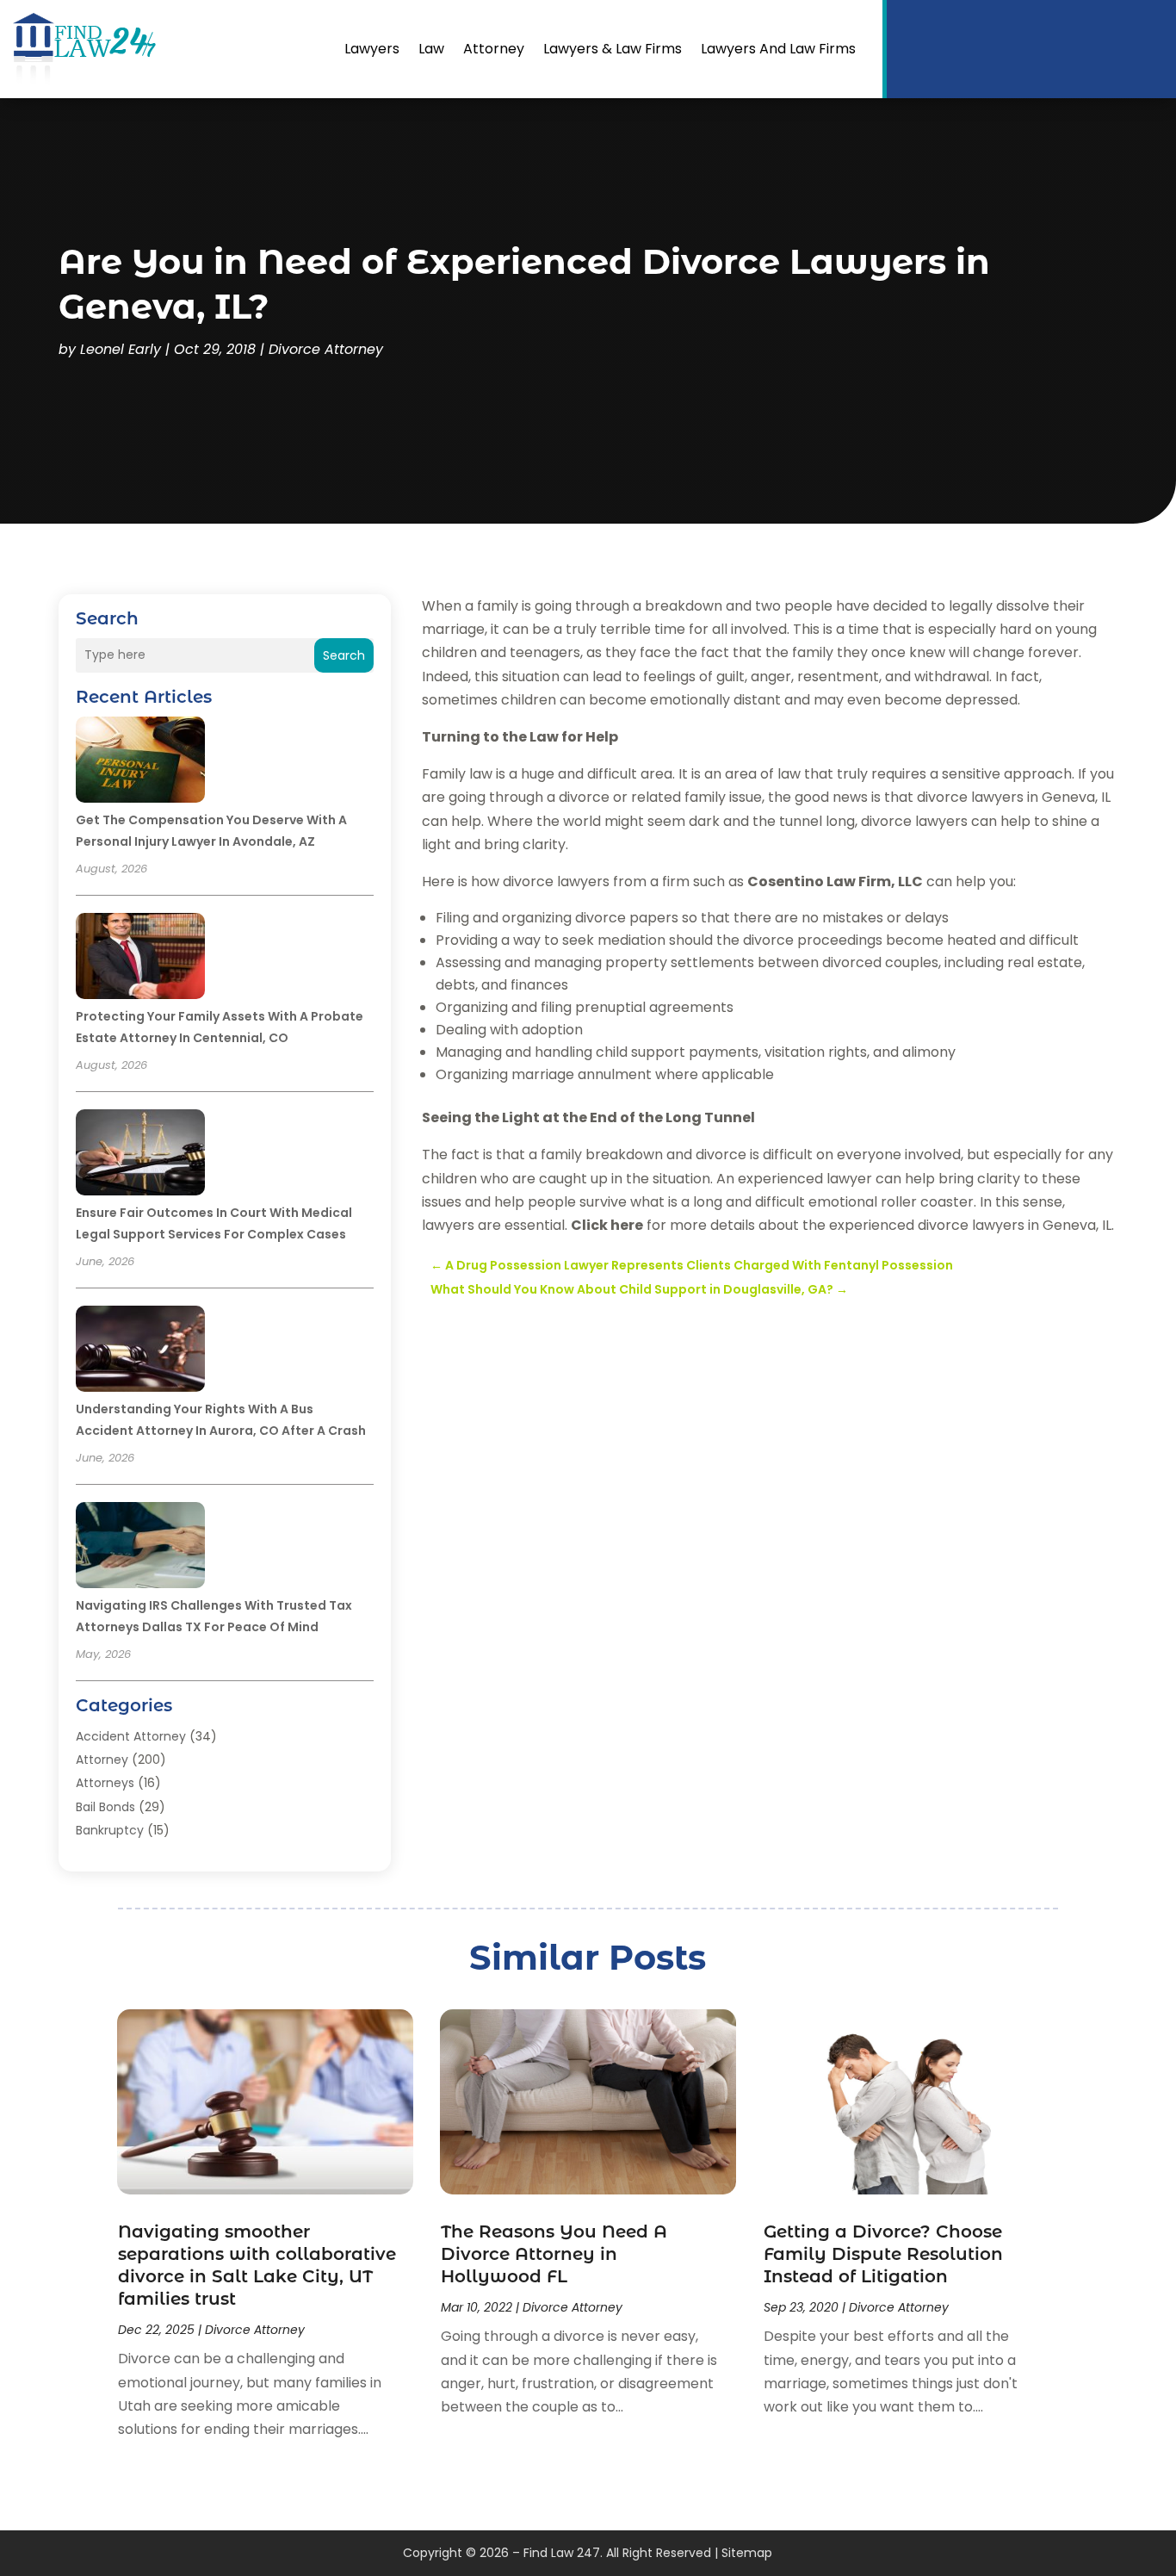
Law (431, 49)
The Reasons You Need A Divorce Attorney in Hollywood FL (554, 2254)
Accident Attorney (131, 1736)
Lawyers (372, 49)
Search (344, 655)
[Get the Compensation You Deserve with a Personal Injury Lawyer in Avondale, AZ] (140, 762)
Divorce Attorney (326, 349)
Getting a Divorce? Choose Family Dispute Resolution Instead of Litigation (883, 2254)
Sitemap (747, 2553)
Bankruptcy (110, 1830)
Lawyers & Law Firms (613, 49)
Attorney (494, 49)
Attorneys (105, 1783)
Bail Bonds (105, 1807)
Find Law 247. (563, 2553)
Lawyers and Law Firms (778, 49)
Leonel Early (121, 349)
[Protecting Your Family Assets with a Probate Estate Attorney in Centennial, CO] (140, 959)
